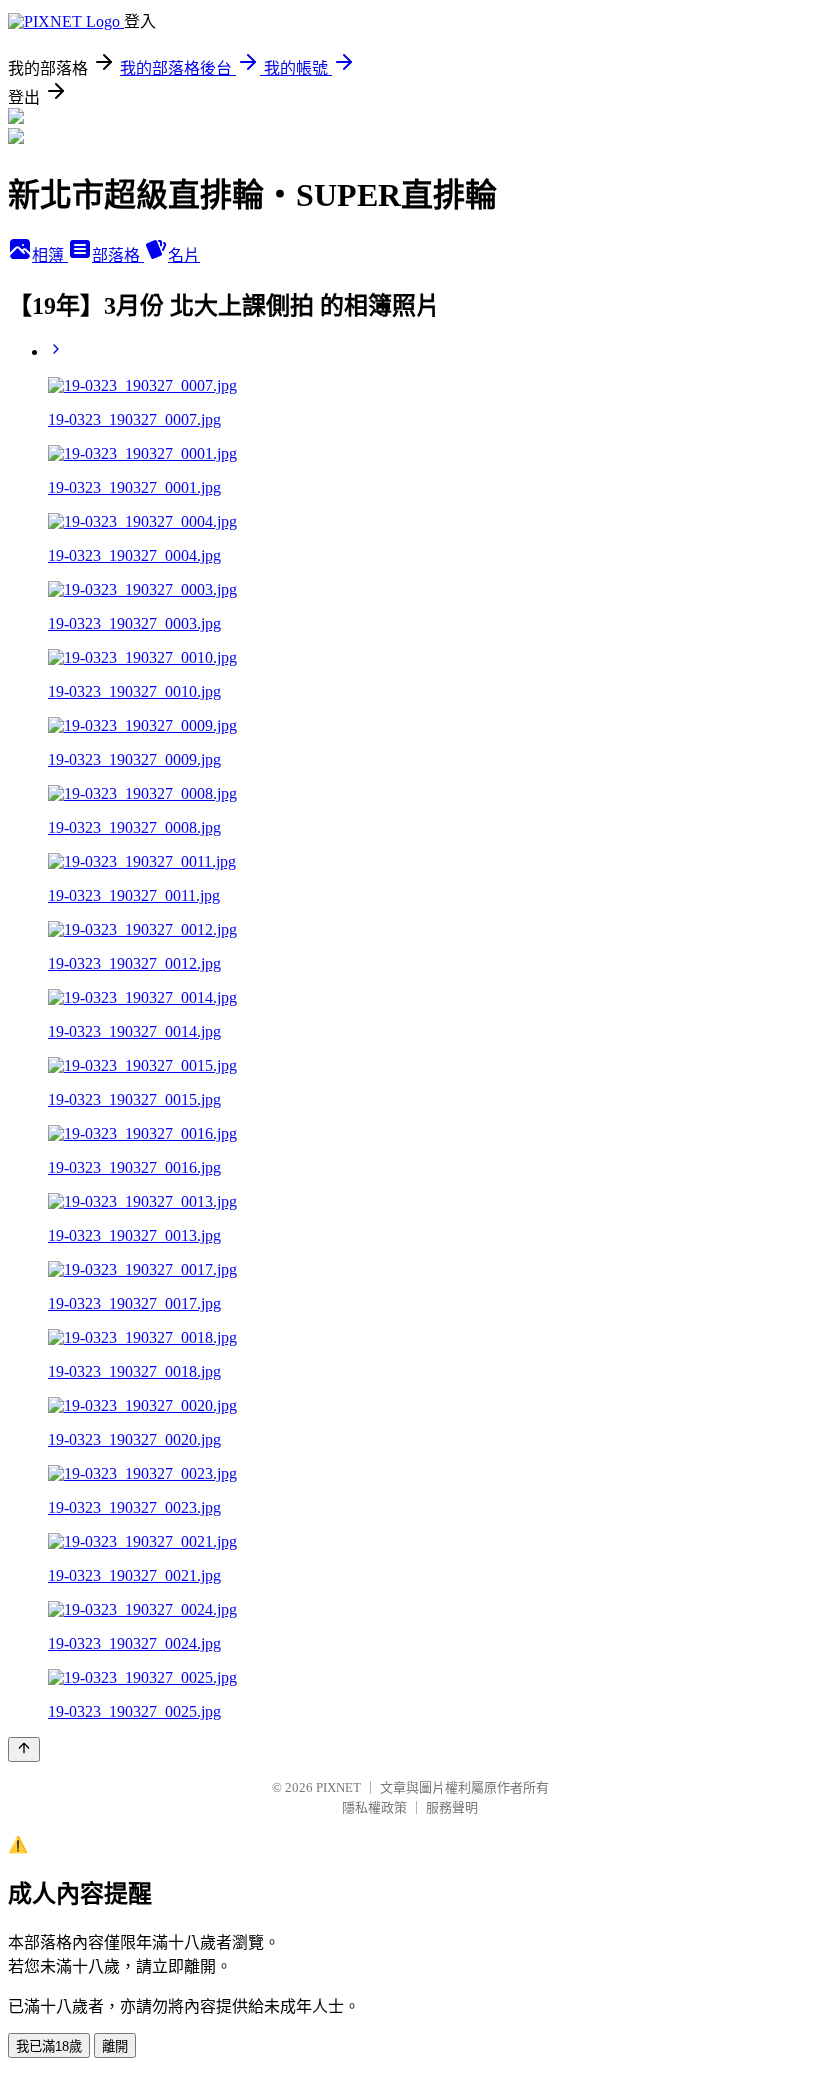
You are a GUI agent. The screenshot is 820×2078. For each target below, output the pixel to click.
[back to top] (24, 1749)
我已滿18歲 (49, 2046)
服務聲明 (452, 1807)
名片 (184, 255)
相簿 (50, 255)
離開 (115, 2046)
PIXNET (338, 1787)
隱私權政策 (374, 1807)
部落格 (118, 255)
